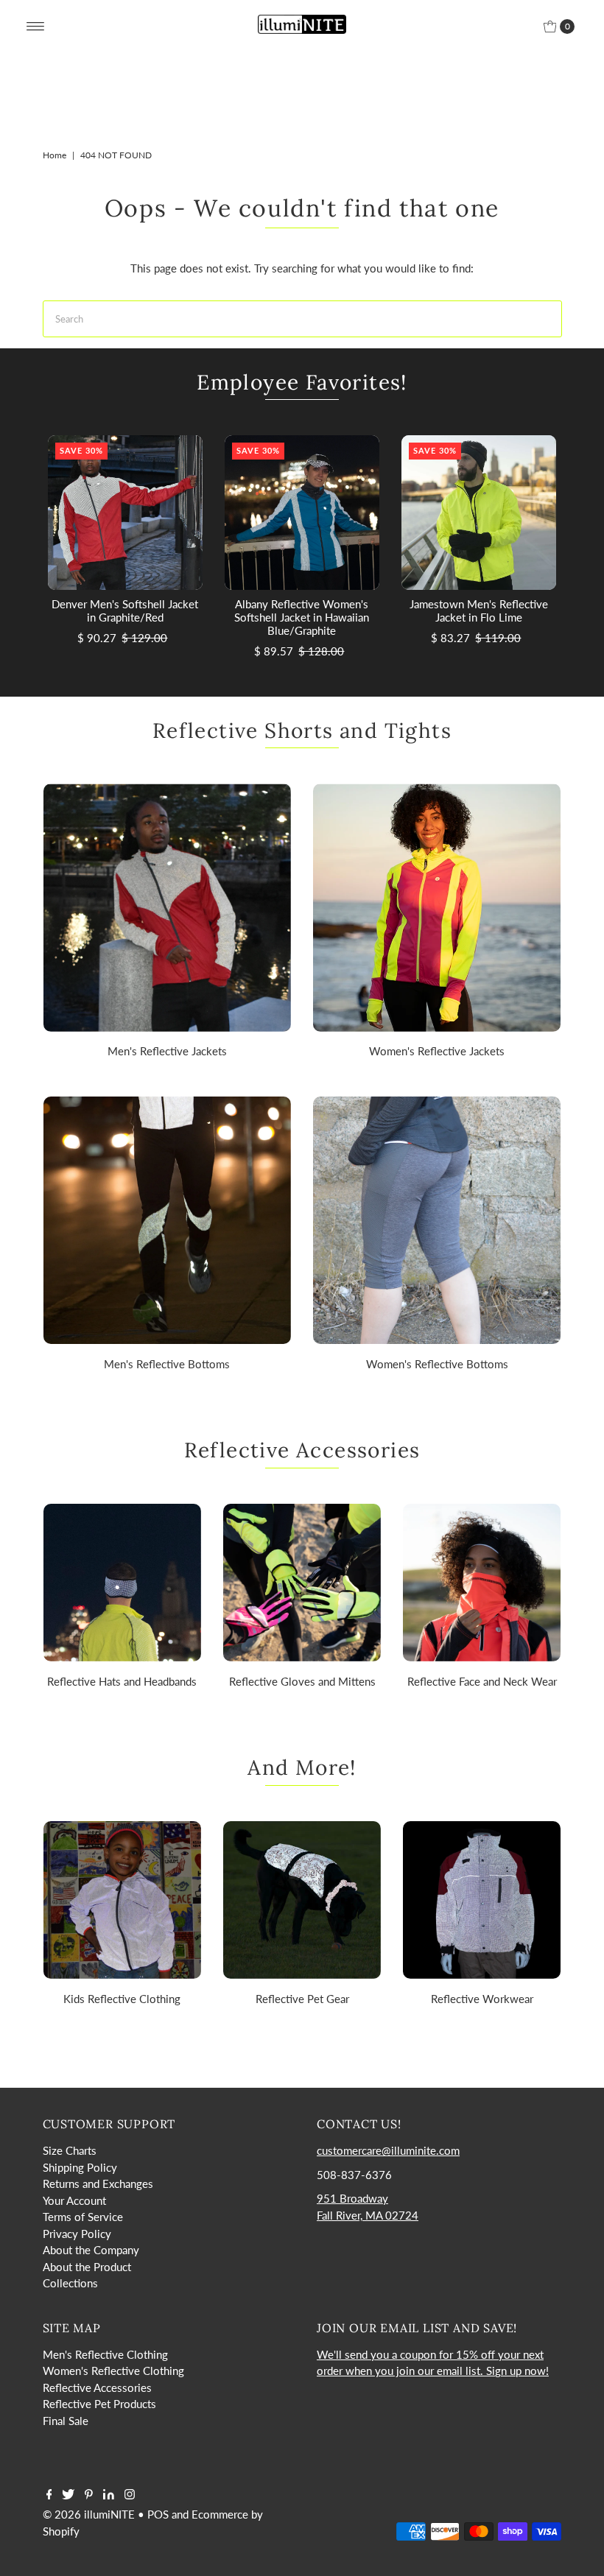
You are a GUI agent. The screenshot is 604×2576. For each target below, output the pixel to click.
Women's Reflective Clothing (113, 2371)
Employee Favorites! (302, 382)
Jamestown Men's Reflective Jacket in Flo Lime (479, 610)
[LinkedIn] (109, 2495)
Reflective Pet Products (99, 2404)
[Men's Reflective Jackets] (167, 907)
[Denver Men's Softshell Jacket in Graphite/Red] (125, 513)
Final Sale (66, 2421)
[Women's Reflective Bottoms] (437, 1220)
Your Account (74, 2200)
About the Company (91, 2250)
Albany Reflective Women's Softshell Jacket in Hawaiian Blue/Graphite (302, 617)
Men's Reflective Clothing (105, 2354)
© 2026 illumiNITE (89, 2514)
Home (55, 155)
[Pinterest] (89, 2495)
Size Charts (70, 2150)
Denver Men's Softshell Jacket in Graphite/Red (125, 610)
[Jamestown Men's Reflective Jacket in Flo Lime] (479, 513)
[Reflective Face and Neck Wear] (482, 1583)
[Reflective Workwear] (482, 1900)
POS (158, 2514)
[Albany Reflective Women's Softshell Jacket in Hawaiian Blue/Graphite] (302, 513)
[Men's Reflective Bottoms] (167, 1220)
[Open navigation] (36, 27)
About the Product (87, 2267)
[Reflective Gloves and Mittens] (302, 1583)
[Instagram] (130, 2495)
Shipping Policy (80, 2167)
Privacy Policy (77, 2234)
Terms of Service (83, 2217)
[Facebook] (49, 2495)
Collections (70, 2283)
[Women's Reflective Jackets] (437, 907)
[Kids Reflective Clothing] (122, 1900)
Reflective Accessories (97, 2387)
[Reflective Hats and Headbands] (122, 1583)
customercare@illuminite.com (388, 2150)
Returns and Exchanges (98, 2183)
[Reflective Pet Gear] (302, 1900)
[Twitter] (68, 2495)
